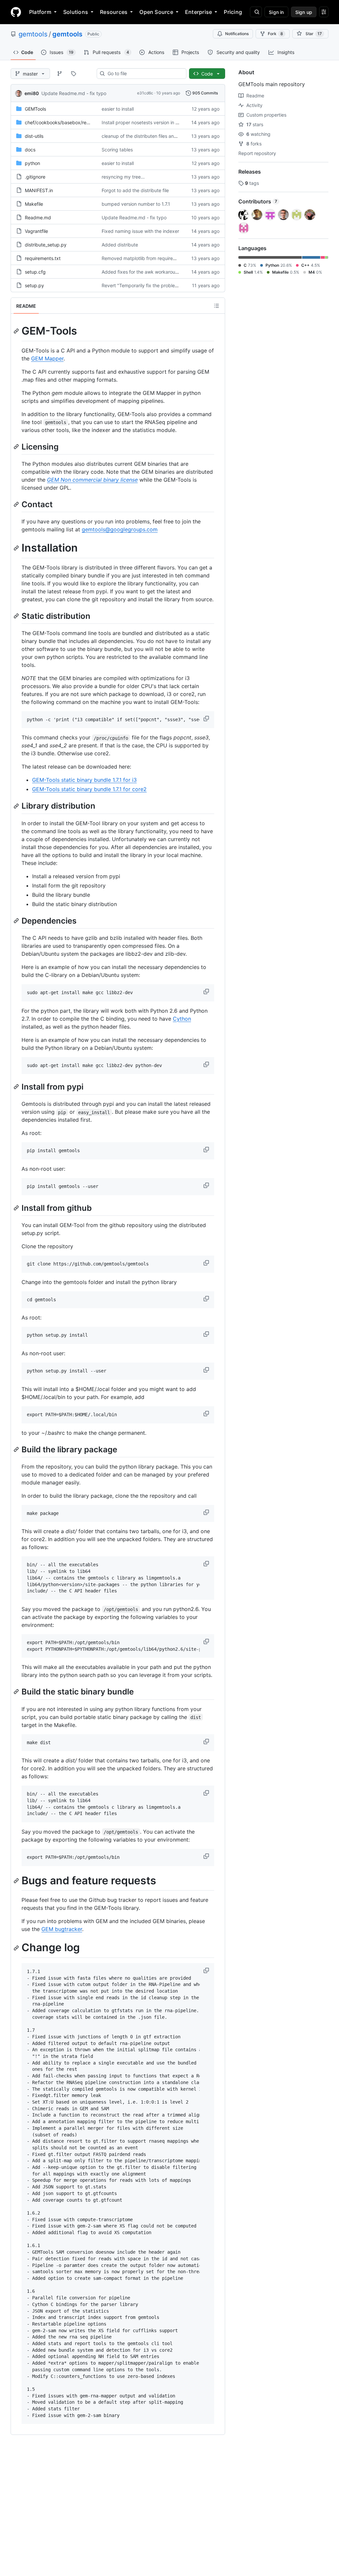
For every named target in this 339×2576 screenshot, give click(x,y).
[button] (207, 719)
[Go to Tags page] (73, 74)
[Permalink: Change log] (17, 1948)
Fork (275, 34)
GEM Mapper (47, 358)
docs (30, 150)
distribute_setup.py (46, 245)
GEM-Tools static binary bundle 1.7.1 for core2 (89, 789)
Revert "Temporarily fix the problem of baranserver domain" (166, 285)
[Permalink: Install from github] (17, 1208)
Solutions (76, 12)
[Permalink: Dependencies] (17, 921)
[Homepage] (16, 12)
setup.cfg (35, 272)
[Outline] (217, 306)
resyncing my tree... (123, 177)
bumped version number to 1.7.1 (136, 204)
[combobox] (144, 74)
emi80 (32, 93)
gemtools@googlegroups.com (120, 529)
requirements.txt (43, 258)
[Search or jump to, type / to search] (256, 12)
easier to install (118, 109)
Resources (114, 12)
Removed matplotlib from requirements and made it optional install (173, 258)
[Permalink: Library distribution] (17, 806)
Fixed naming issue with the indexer (140, 231)
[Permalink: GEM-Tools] (17, 331)
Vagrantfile (36, 231)
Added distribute (120, 245)
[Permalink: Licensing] (17, 447)
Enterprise (198, 12)
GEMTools (35, 109)
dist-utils (34, 136)
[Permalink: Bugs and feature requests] (17, 1881)
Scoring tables (117, 150)
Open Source (156, 12)
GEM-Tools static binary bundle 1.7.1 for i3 (84, 780)
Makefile (34, 204)
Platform (40, 12)
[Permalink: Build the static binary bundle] (17, 1692)
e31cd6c (145, 93)
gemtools (33, 34)
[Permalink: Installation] (17, 548)
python (32, 163)
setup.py (34, 285)
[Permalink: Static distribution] (17, 616)
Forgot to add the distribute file (135, 190)
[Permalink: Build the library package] (17, 1449)
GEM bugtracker (62, 1929)
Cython (182, 1019)
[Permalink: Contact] (17, 504)
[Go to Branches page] (60, 74)
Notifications (237, 34)
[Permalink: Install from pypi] (17, 1087)
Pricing (233, 12)
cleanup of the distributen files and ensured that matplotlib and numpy (178, 136)
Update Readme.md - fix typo (74, 93)
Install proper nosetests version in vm (142, 122)
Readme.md (38, 217)
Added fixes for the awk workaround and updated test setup (168, 272)
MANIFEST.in (39, 190)
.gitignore (35, 177)
